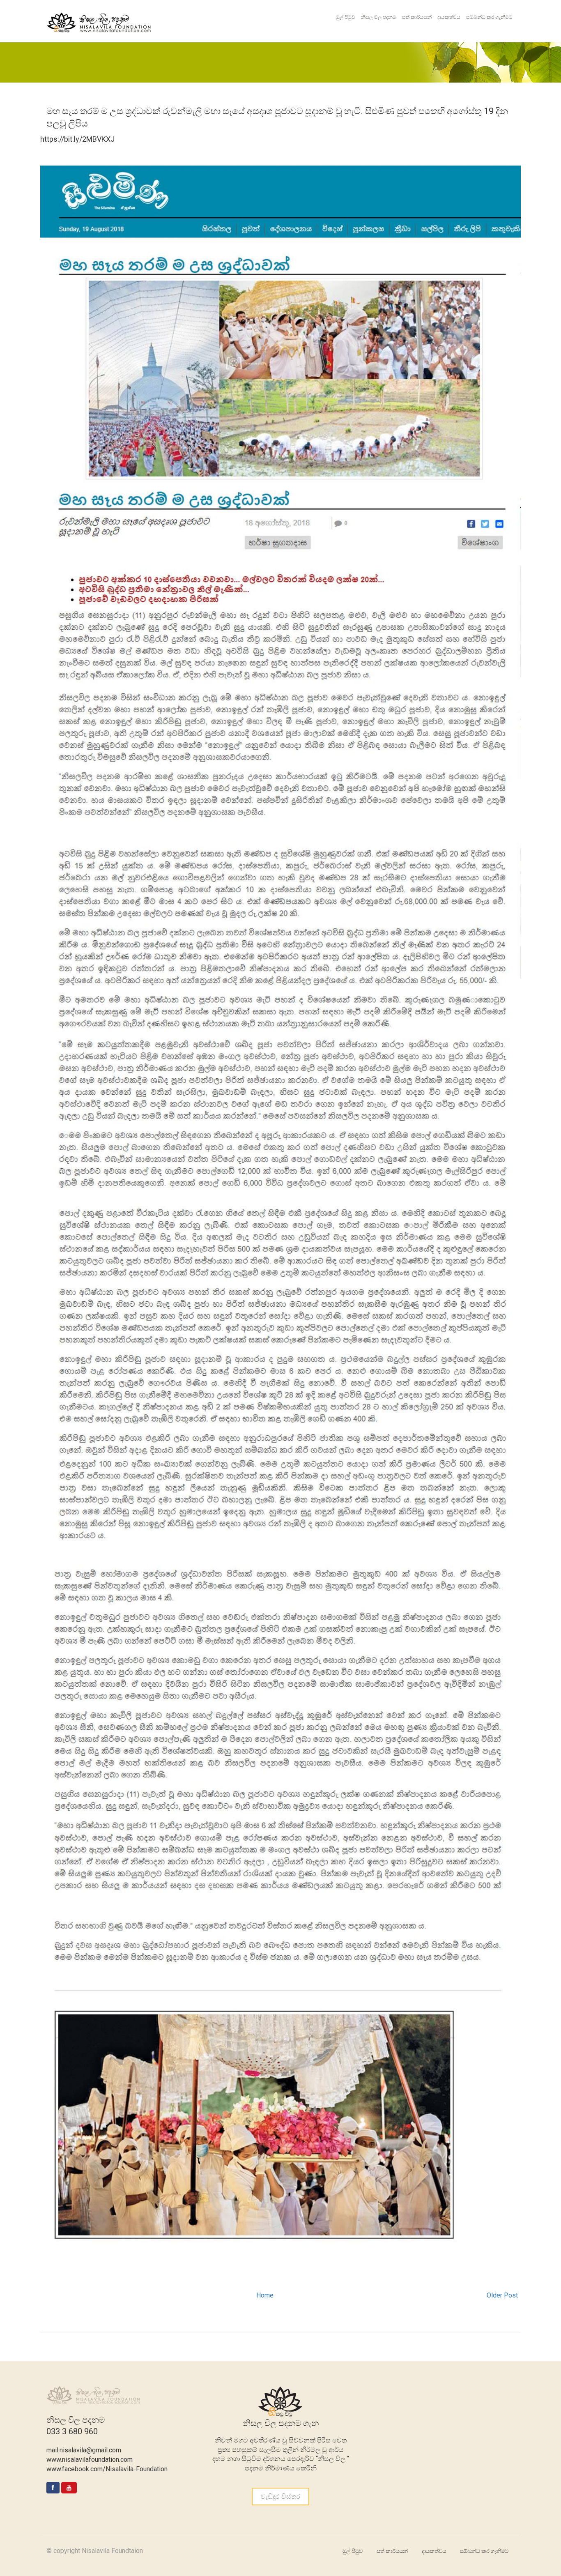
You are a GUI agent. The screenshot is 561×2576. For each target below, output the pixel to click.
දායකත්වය (449, 17)
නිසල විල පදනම (379, 17)
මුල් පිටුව (346, 17)
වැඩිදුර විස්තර (280, 2497)
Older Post (502, 2295)
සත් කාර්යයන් (417, 17)
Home (265, 2295)
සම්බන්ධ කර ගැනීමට (489, 17)
